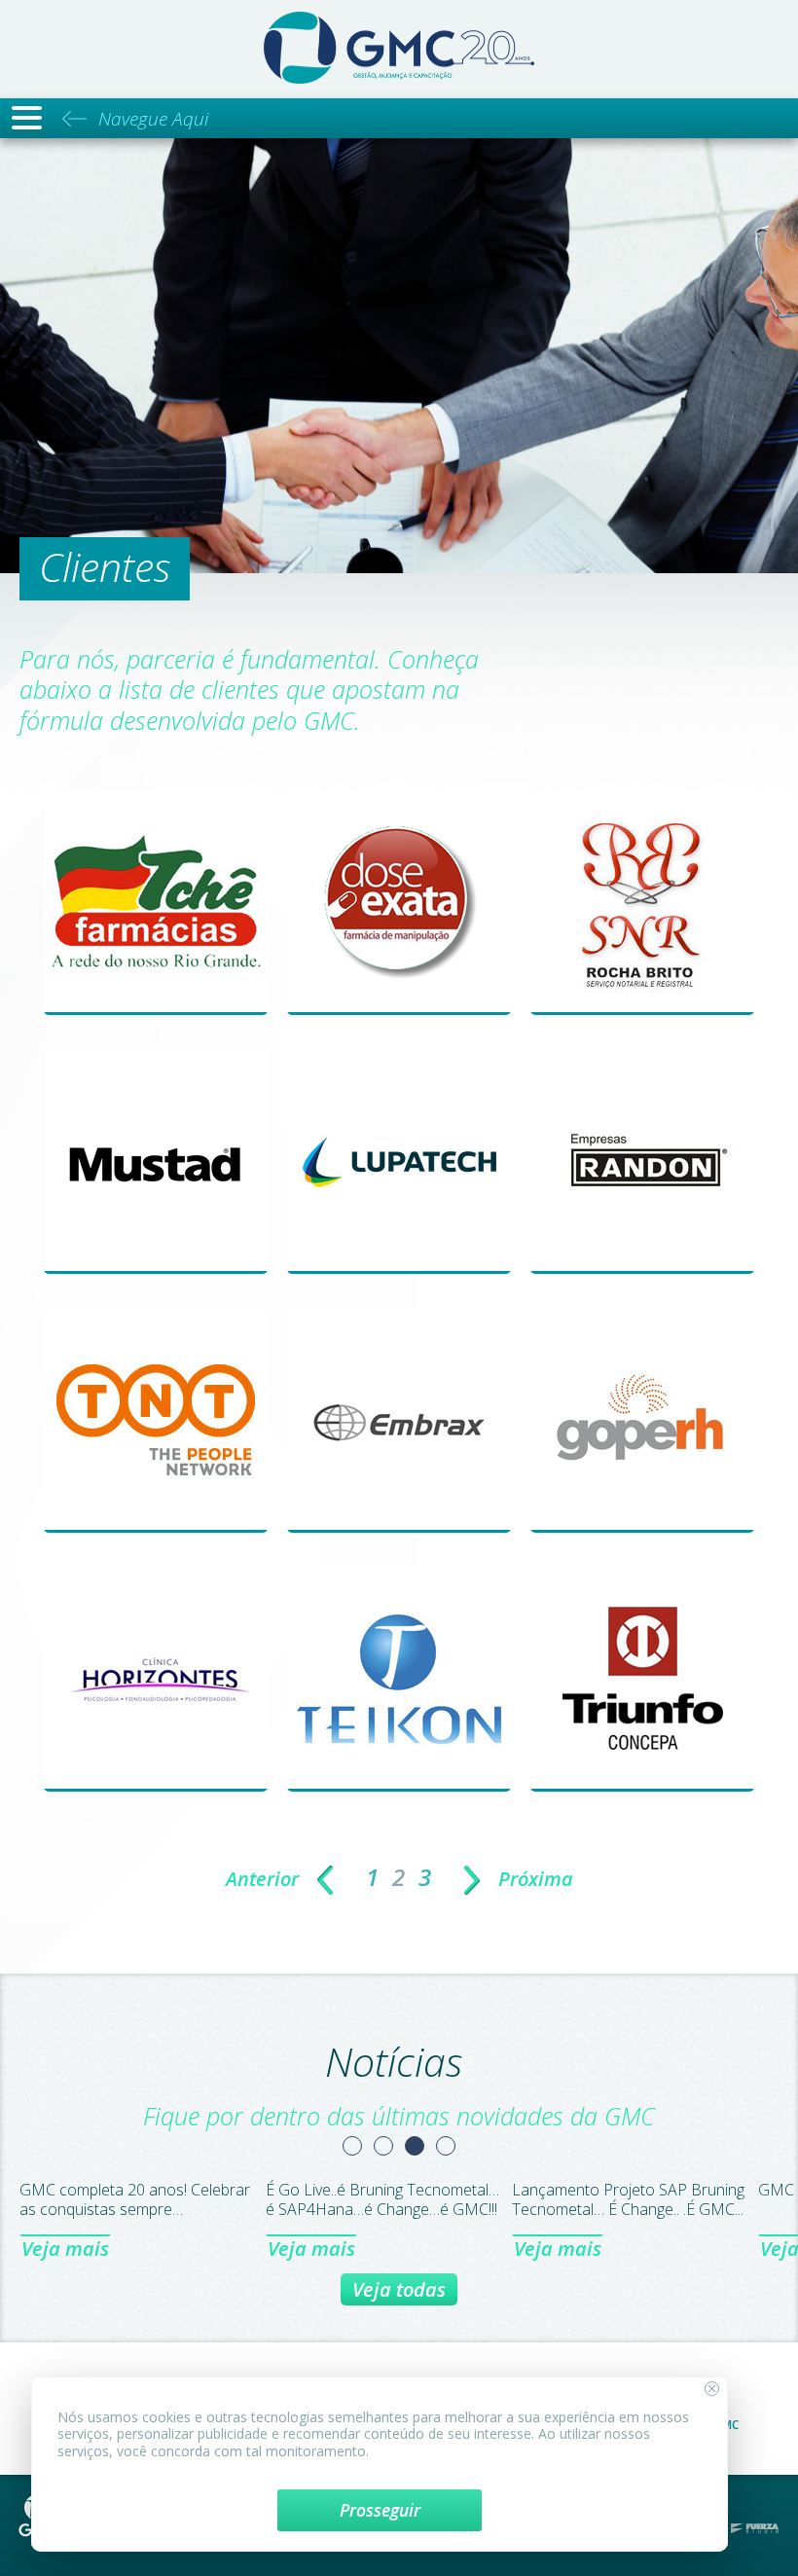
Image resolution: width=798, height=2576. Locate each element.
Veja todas (399, 2289)
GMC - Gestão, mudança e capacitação (399, 48)
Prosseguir (380, 2510)
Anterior (262, 1879)
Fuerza (755, 2528)
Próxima (536, 1879)
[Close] (712, 2389)
